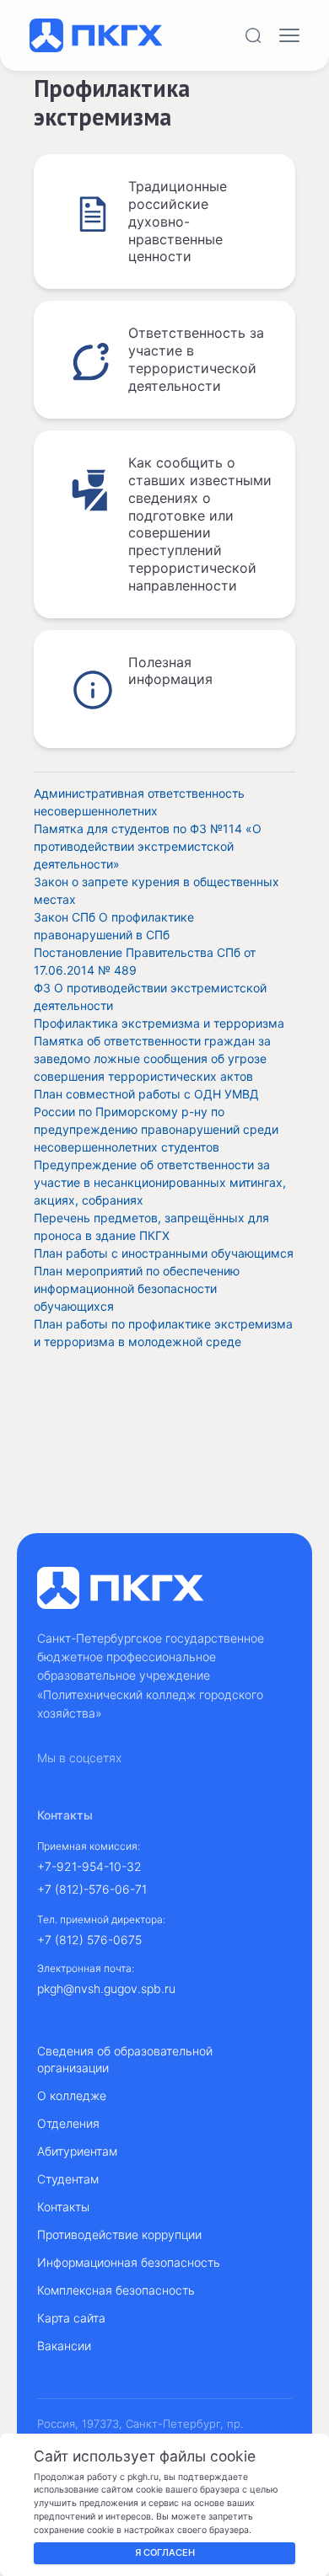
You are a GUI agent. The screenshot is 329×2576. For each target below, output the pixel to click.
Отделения (68, 2123)
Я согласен (165, 2552)
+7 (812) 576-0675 (89, 1940)
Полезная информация (170, 671)
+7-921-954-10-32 (89, 1866)
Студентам (68, 2179)
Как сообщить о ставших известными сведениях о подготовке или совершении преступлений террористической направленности (200, 524)
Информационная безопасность (129, 2262)
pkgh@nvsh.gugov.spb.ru (106, 1988)
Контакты (63, 2207)
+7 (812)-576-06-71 (92, 1889)
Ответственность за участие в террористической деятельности (196, 359)
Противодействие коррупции (119, 2234)
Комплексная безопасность (116, 2290)
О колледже (72, 2095)
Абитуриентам (77, 2151)
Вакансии (64, 2346)
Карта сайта (71, 2318)
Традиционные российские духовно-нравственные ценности (178, 221)
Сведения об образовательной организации (125, 2059)
